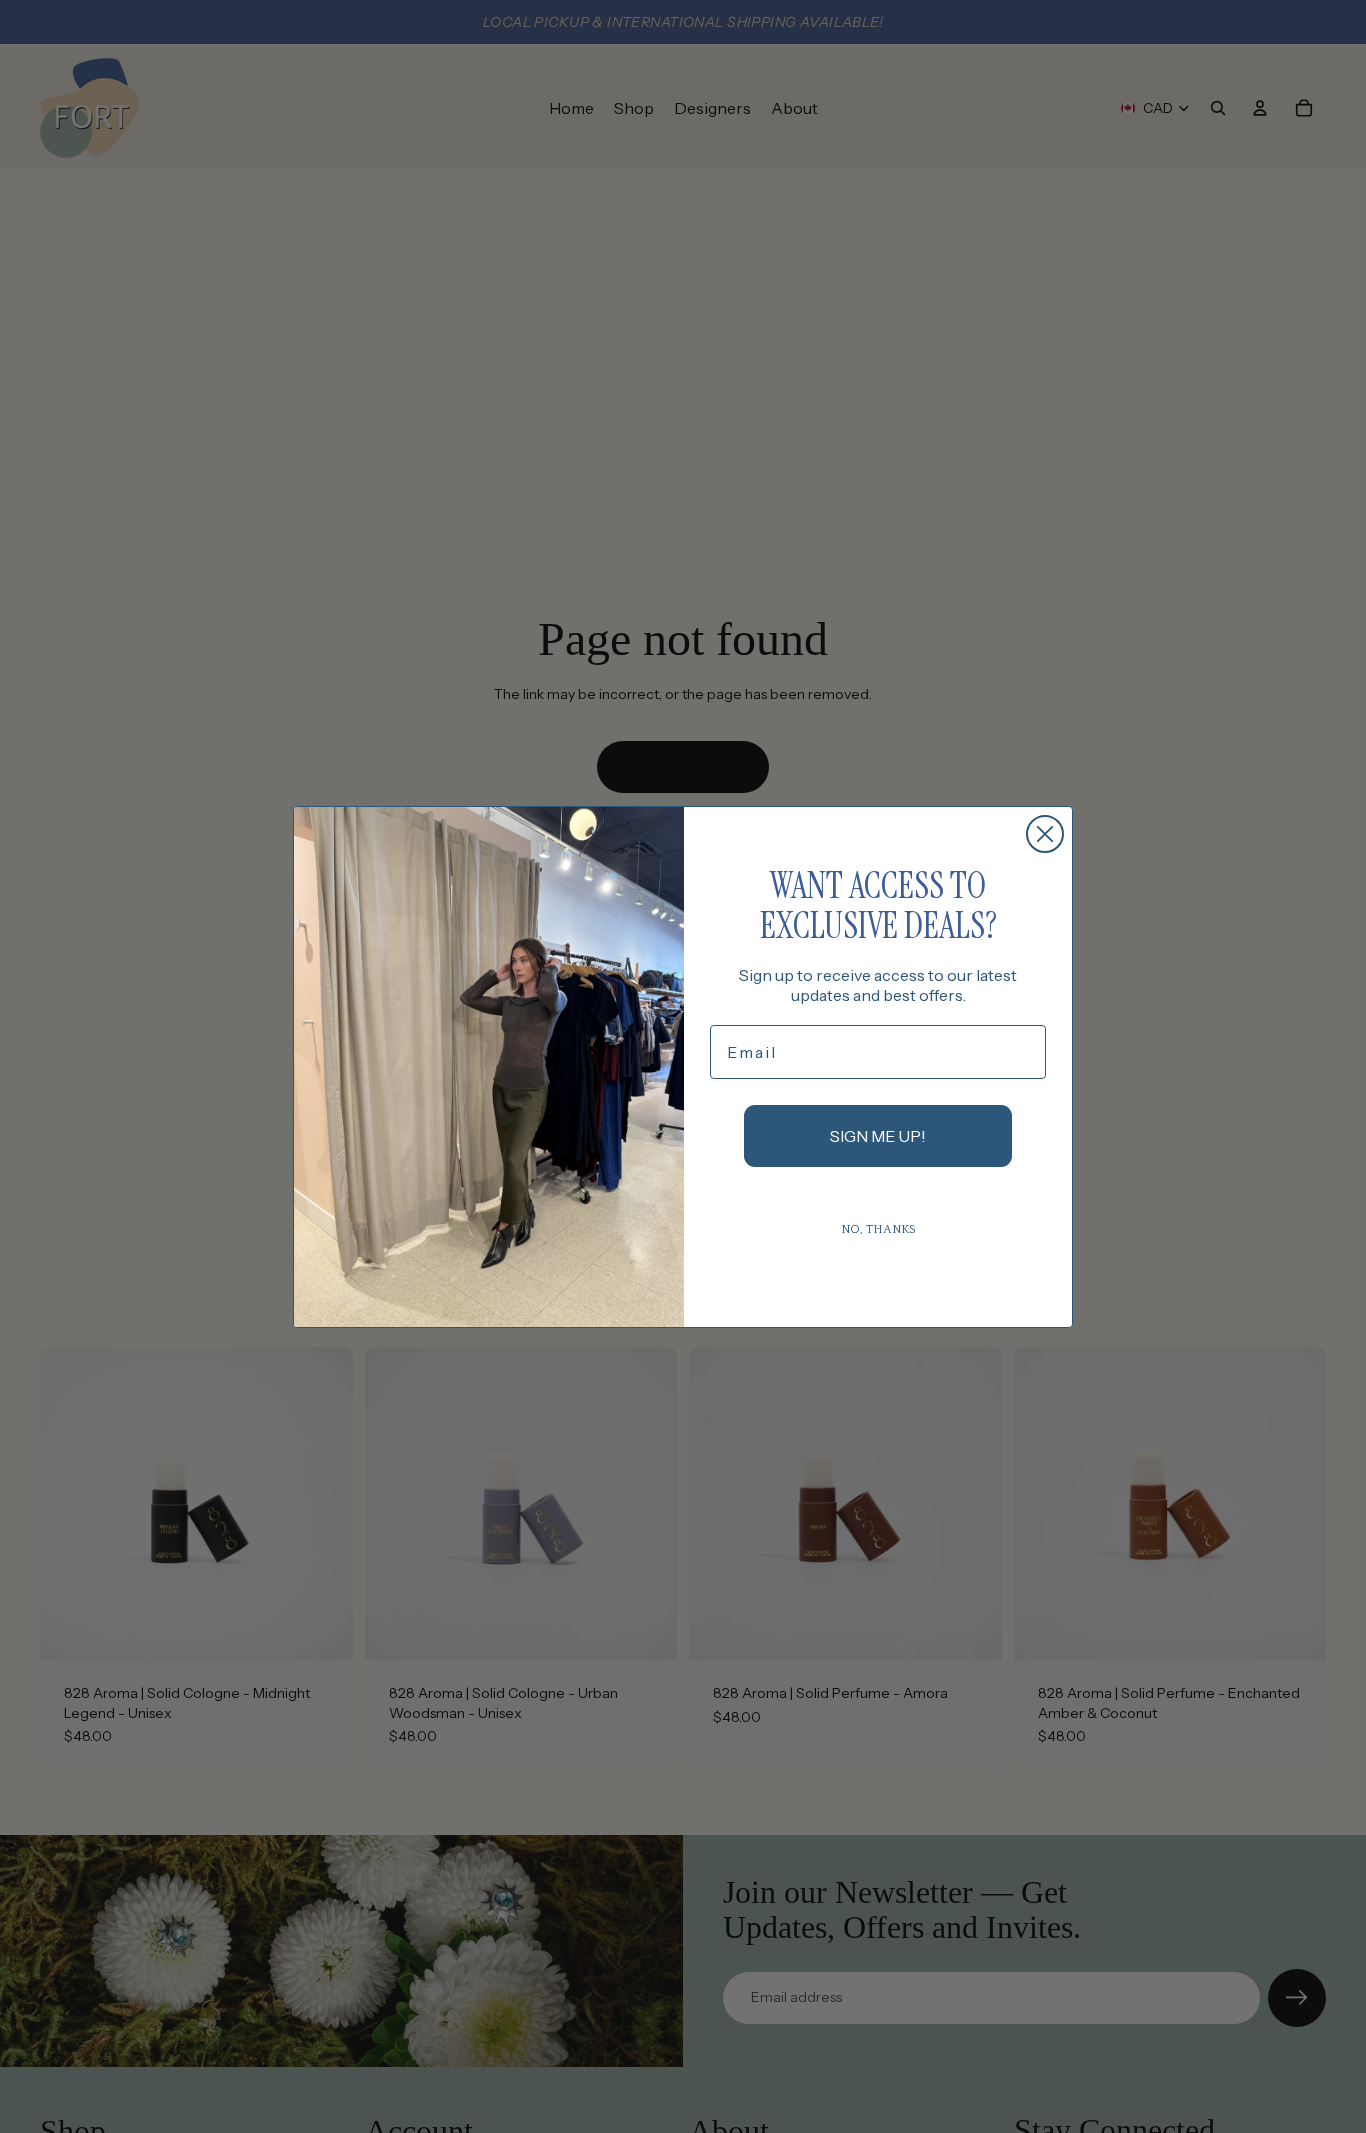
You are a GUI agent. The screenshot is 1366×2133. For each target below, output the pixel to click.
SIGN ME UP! (878, 1136)
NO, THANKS (878, 1229)
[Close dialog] (1045, 834)
